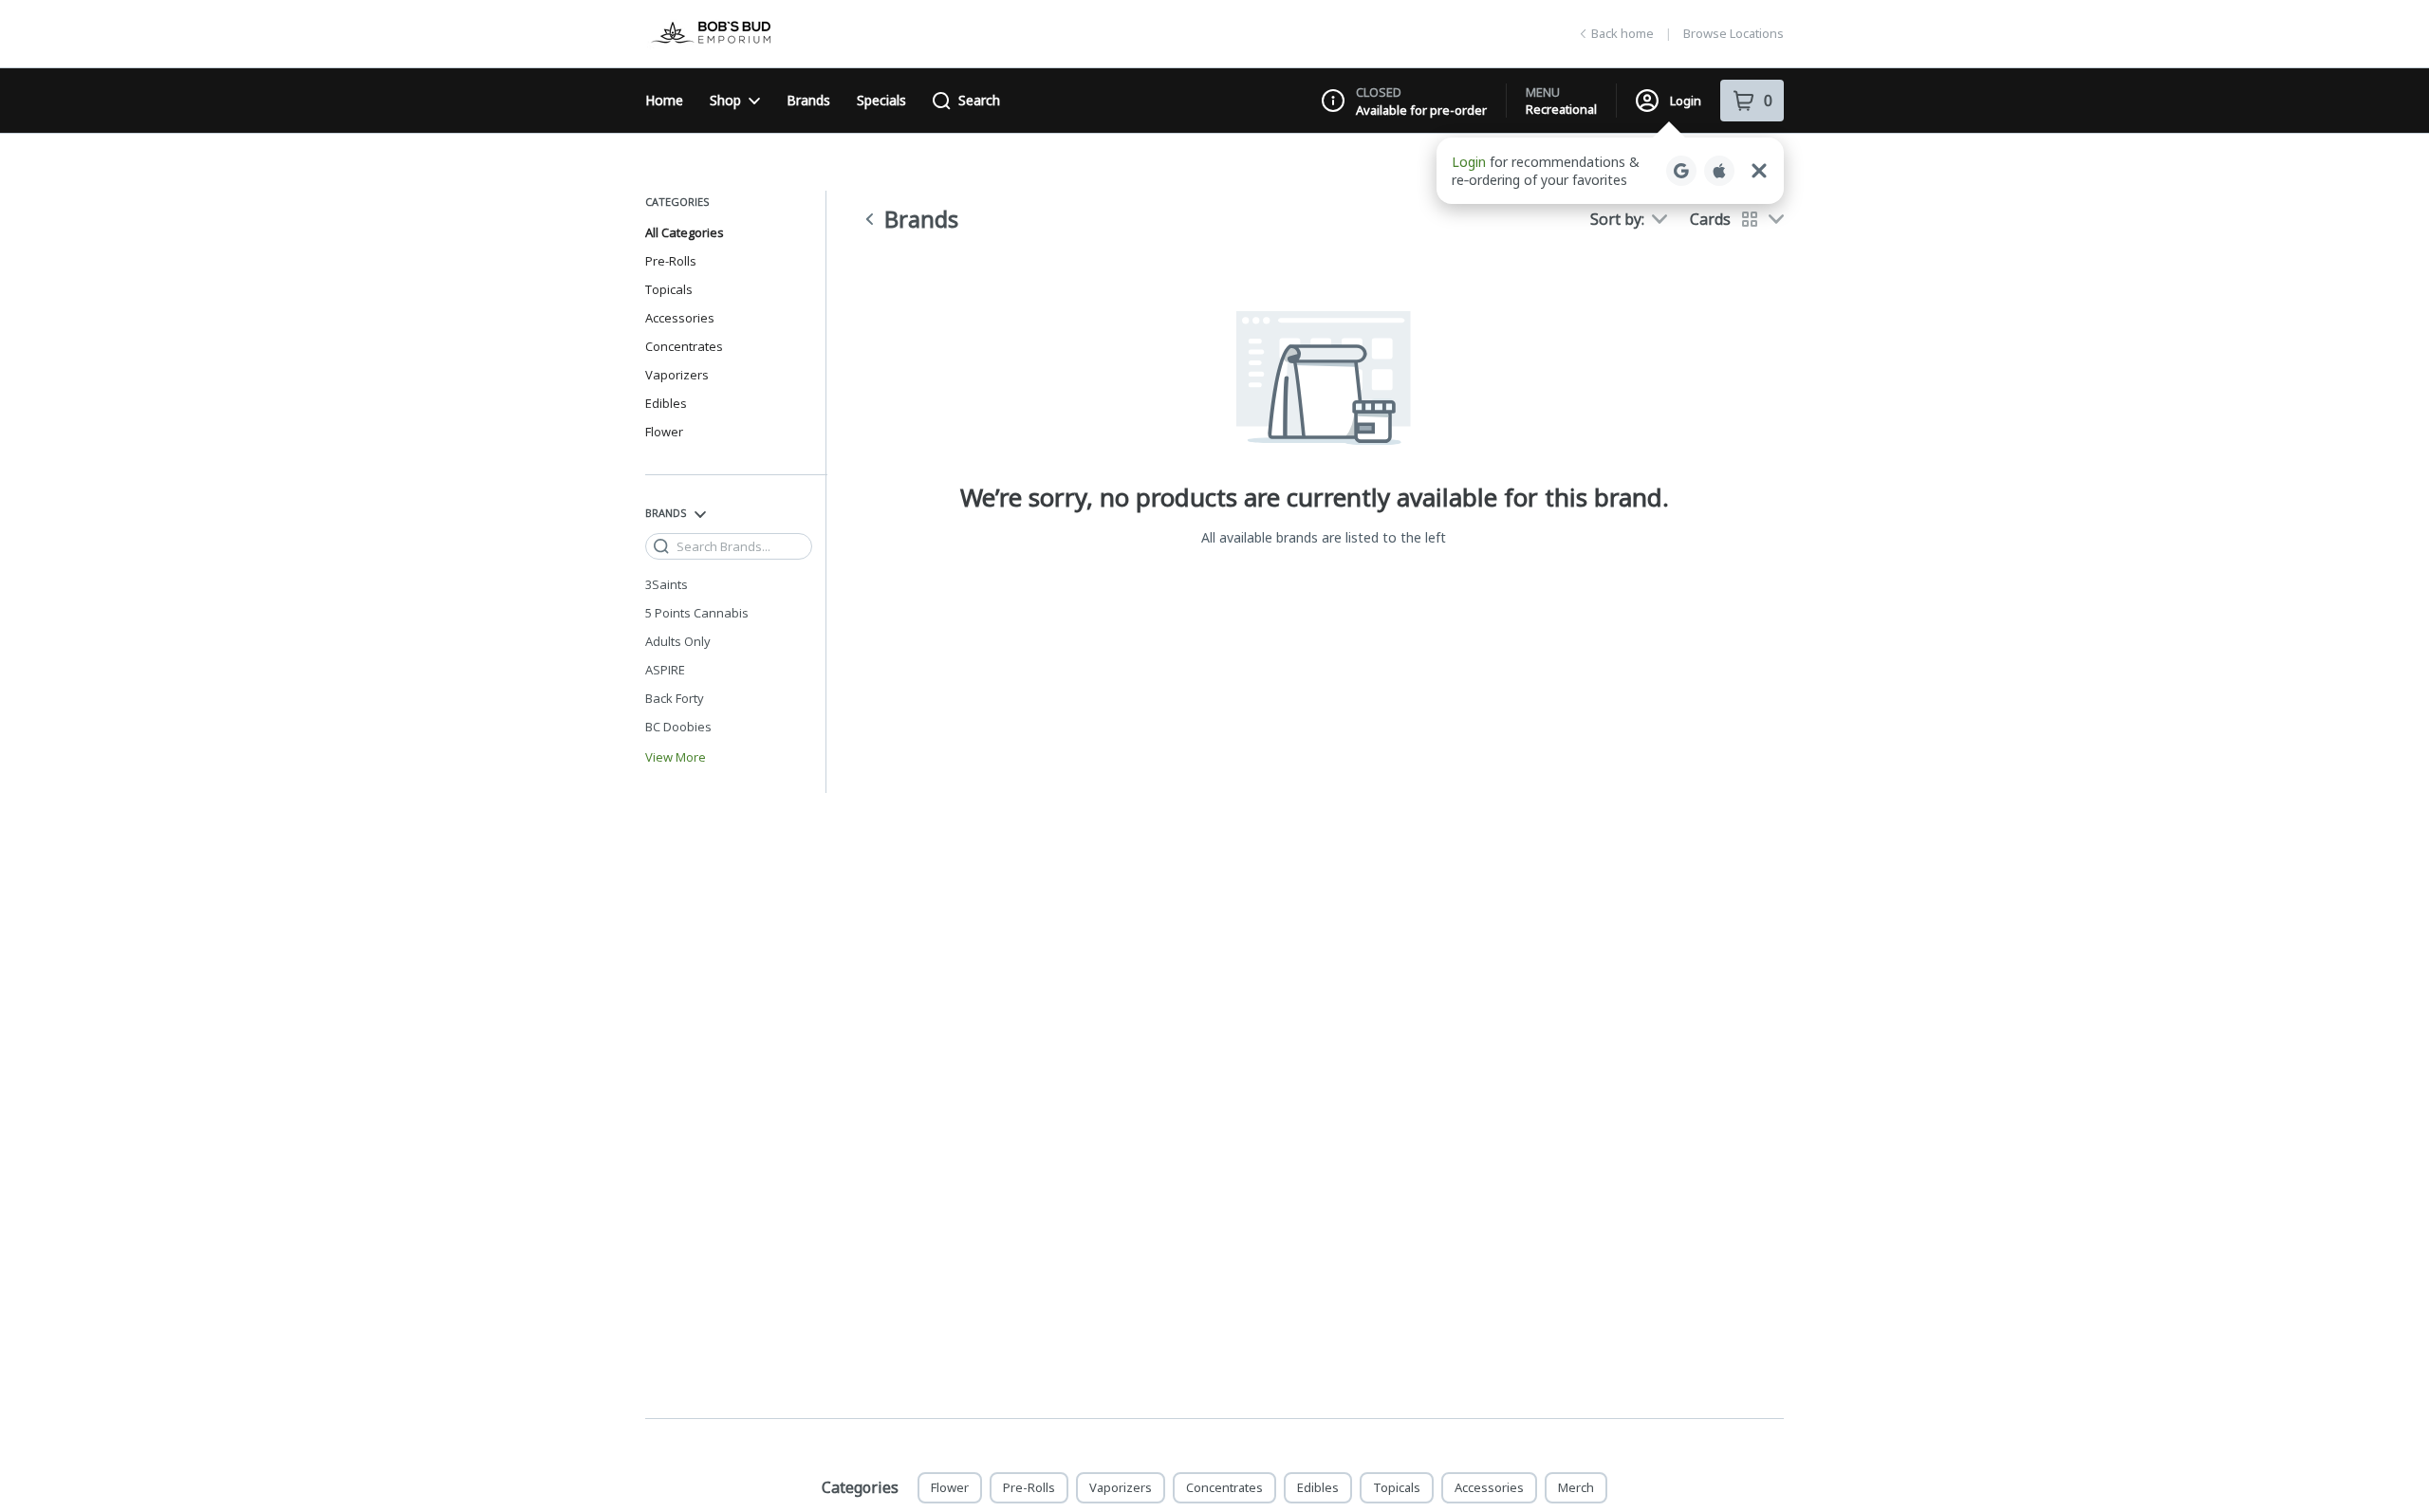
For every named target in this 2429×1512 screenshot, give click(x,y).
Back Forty (675, 698)
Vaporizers (677, 375)
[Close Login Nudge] (1759, 171)
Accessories (680, 318)
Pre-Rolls (671, 261)
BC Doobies (678, 727)
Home (664, 100)
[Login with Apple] (1719, 171)
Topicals (669, 289)
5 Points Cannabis (697, 613)
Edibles (666, 403)
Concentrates (684, 346)
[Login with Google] (1681, 171)
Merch (1576, 1487)
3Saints (667, 584)
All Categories (685, 232)
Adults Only (678, 641)
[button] (1610, 171)
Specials (881, 100)
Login (1686, 101)
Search (979, 100)
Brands (808, 100)
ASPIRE (665, 670)
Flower (664, 432)
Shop (725, 100)
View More (676, 757)
